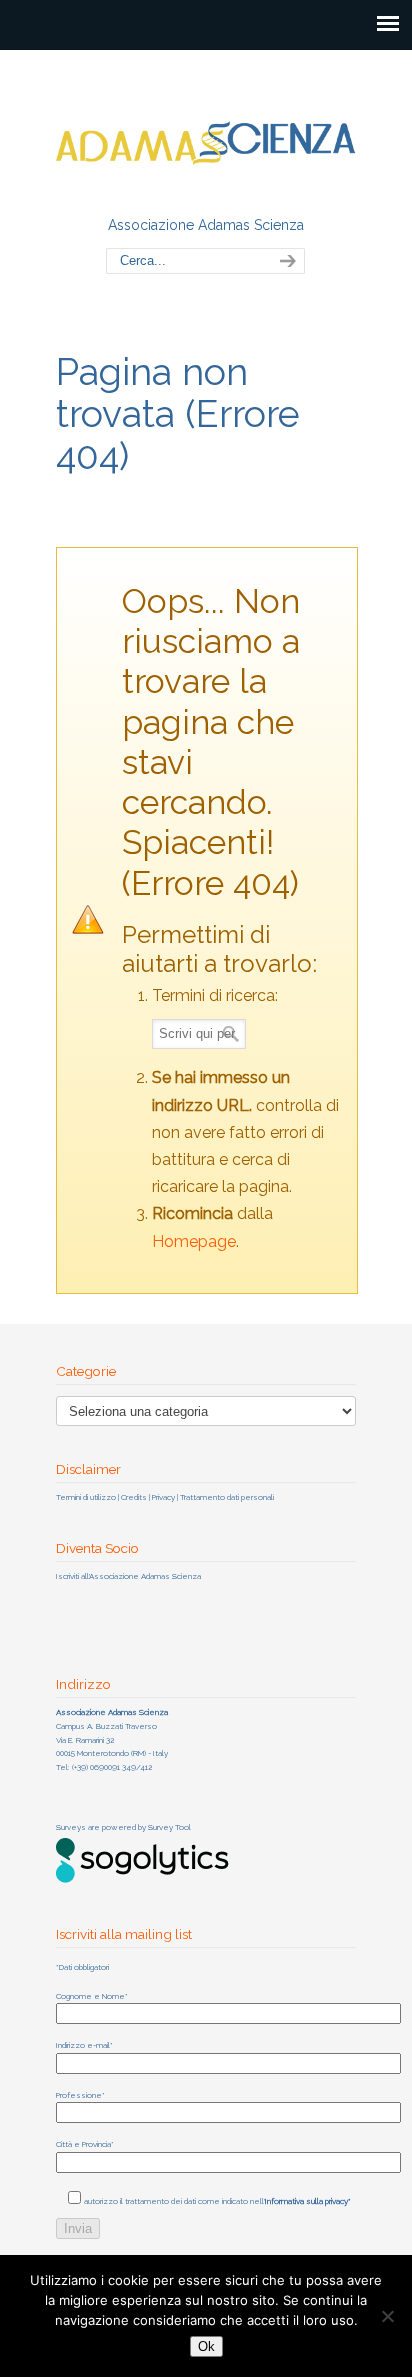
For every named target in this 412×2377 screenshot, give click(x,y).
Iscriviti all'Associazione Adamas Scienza (128, 1576)
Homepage (194, 1241)
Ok (206, 2346)
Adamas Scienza (206, 131)
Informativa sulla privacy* (308, 2201)
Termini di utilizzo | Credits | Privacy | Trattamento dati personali (165, 1497)
